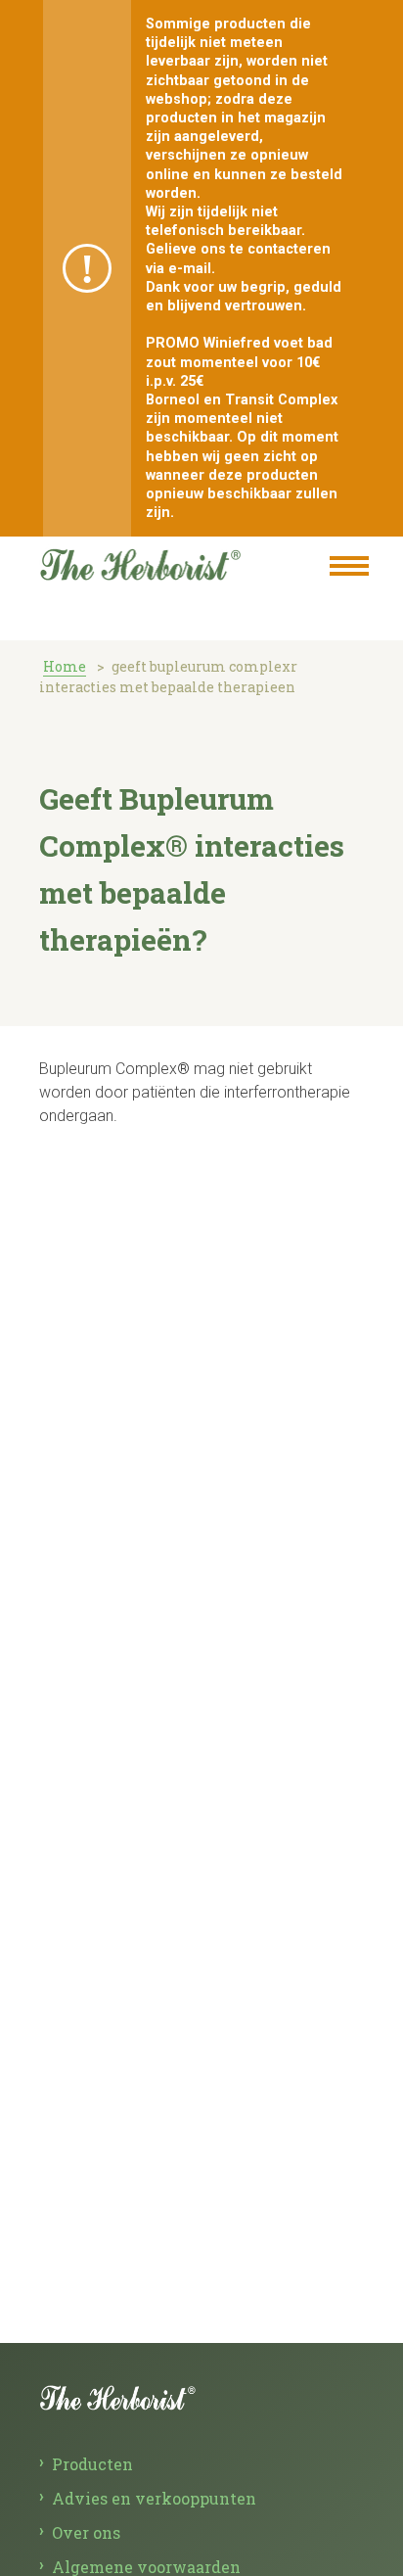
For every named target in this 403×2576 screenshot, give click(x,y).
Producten (92, 2464)
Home (65, 666)
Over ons (86, 2532)
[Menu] (349, 568)
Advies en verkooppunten (154, 2498)
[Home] (161, 561)
